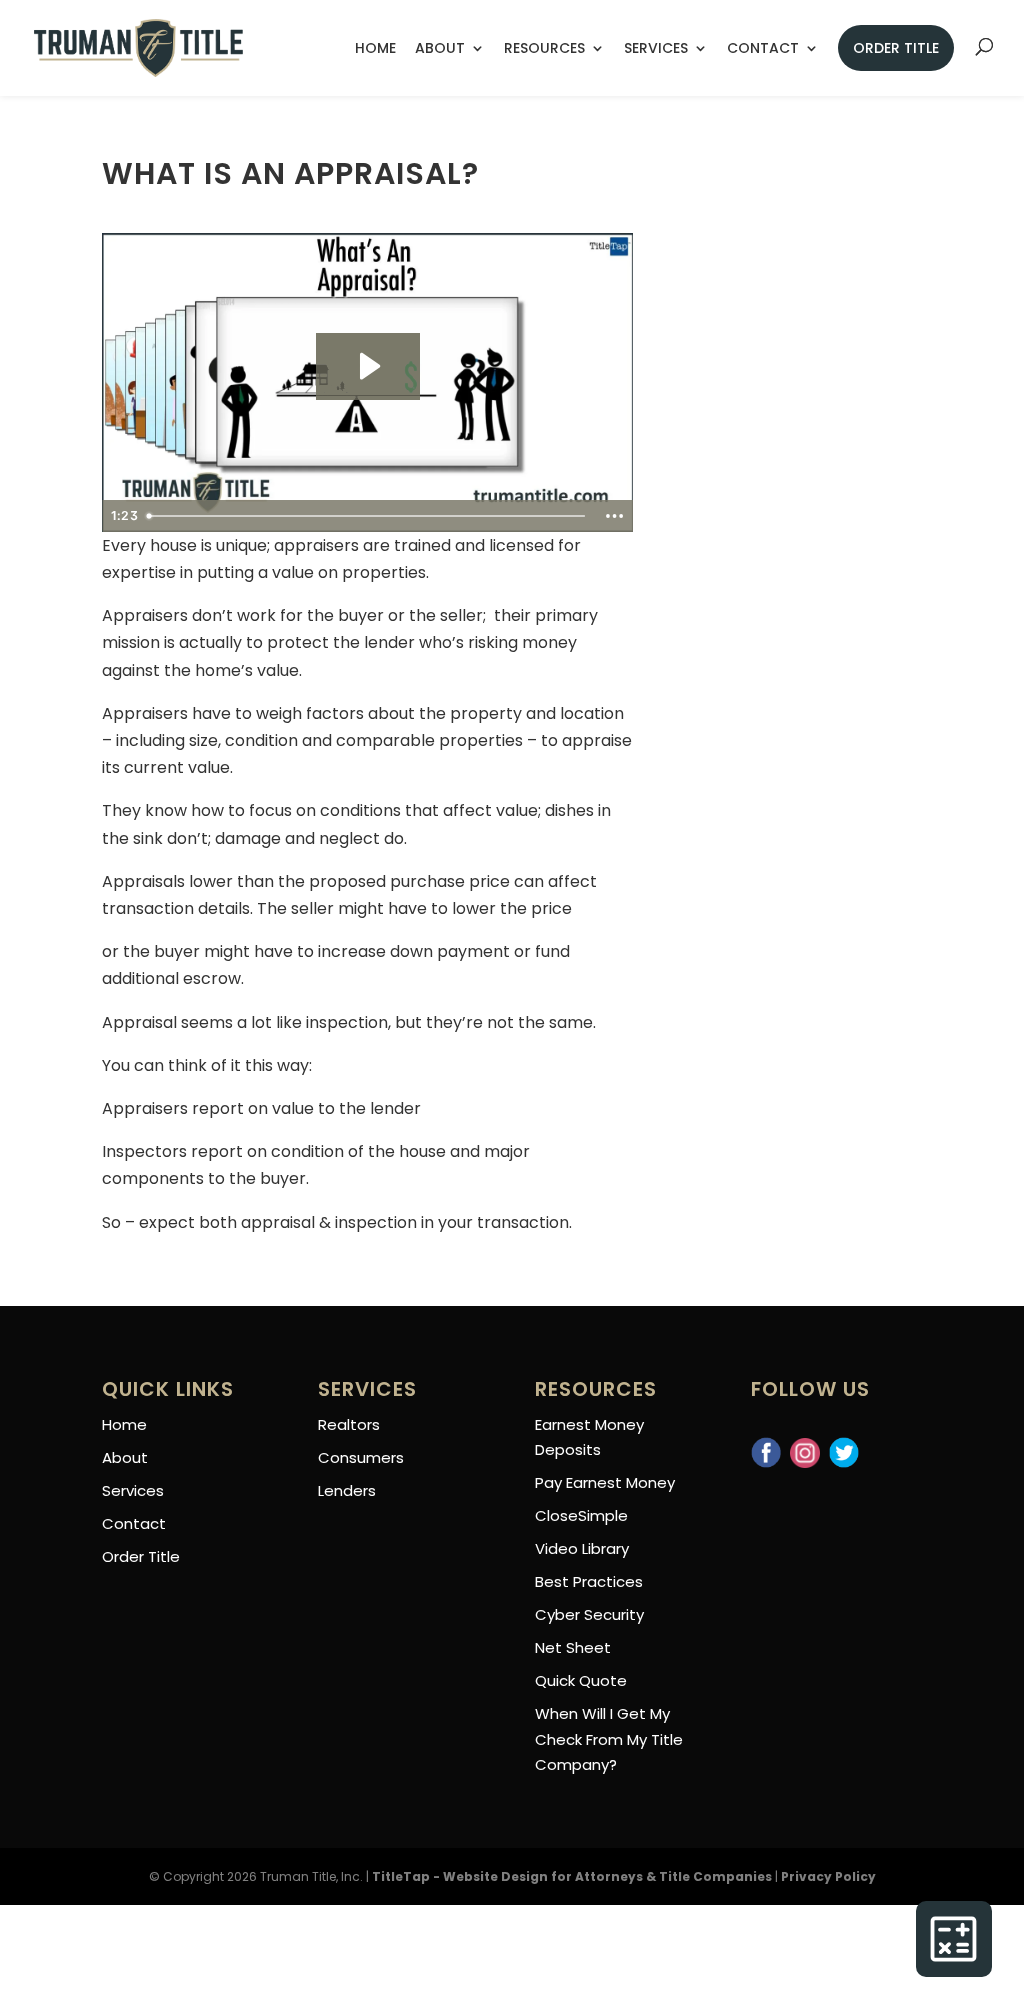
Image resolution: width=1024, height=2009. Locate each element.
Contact (763, 49)
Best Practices (589, 1581)
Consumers (361, 1457)
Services (656, 49)
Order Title (896, 48)
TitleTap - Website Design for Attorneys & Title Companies (572, 1876)
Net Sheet (573, 1647)
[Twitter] (844, 1442)
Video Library (582, 1548)
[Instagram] (805, 1442)
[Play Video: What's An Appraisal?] (368, 366)
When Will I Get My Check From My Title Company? (609, 1739)
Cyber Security (589, 1614)
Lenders (347, 1490)
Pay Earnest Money (605, 1482)
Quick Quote (581, 1680)
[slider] (367, 516)
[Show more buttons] (615, 516)
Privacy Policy (828, 1876)
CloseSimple (581, 1515)
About (440, 49)
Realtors (349, 1424)
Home (375, 49)
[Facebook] (766, 1442)
